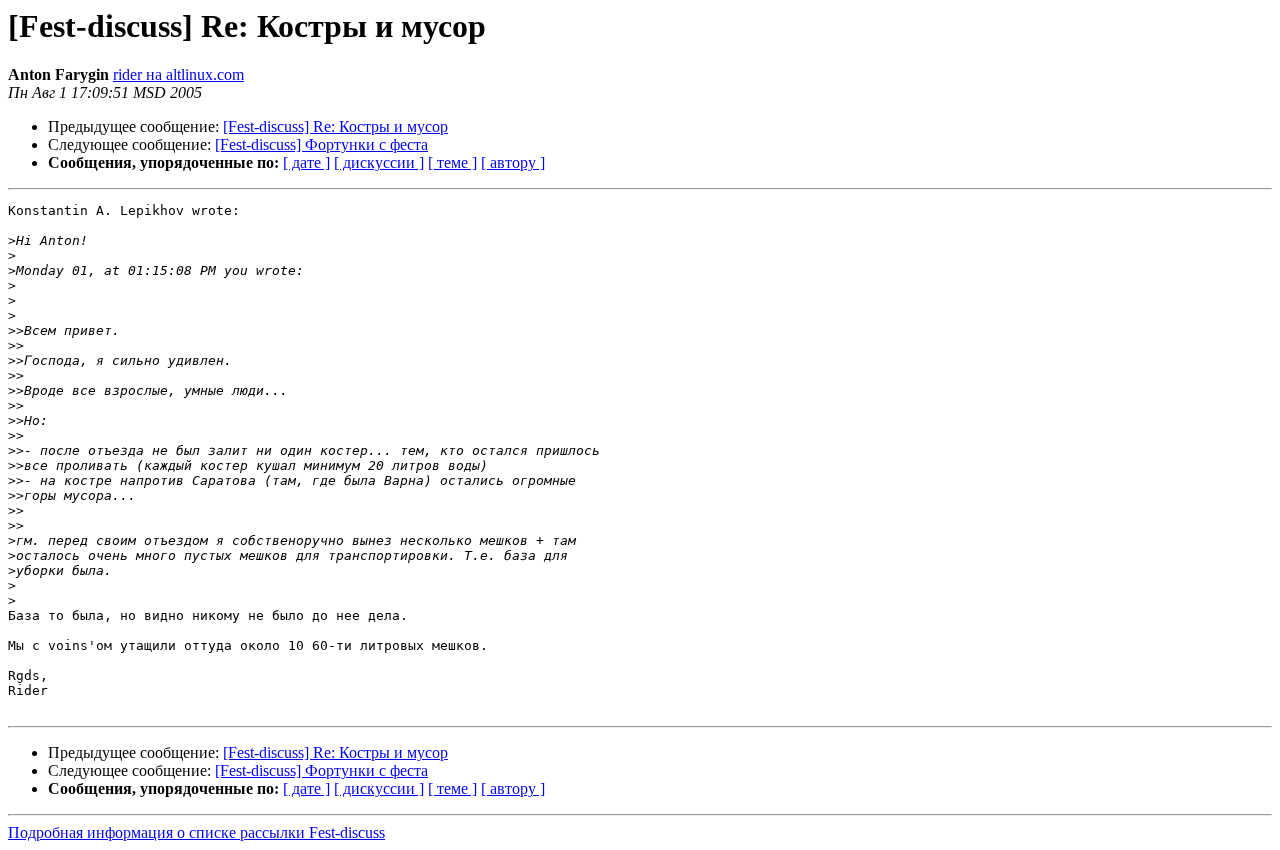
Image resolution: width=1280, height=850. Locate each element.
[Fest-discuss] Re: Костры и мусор (335, 126)
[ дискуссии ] (379, 162)
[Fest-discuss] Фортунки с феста (321, 144)
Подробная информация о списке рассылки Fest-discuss (196, 832)
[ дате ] (306, 162)
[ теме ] (452, 162)
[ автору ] (513, 162)
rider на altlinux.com (178, 74)
